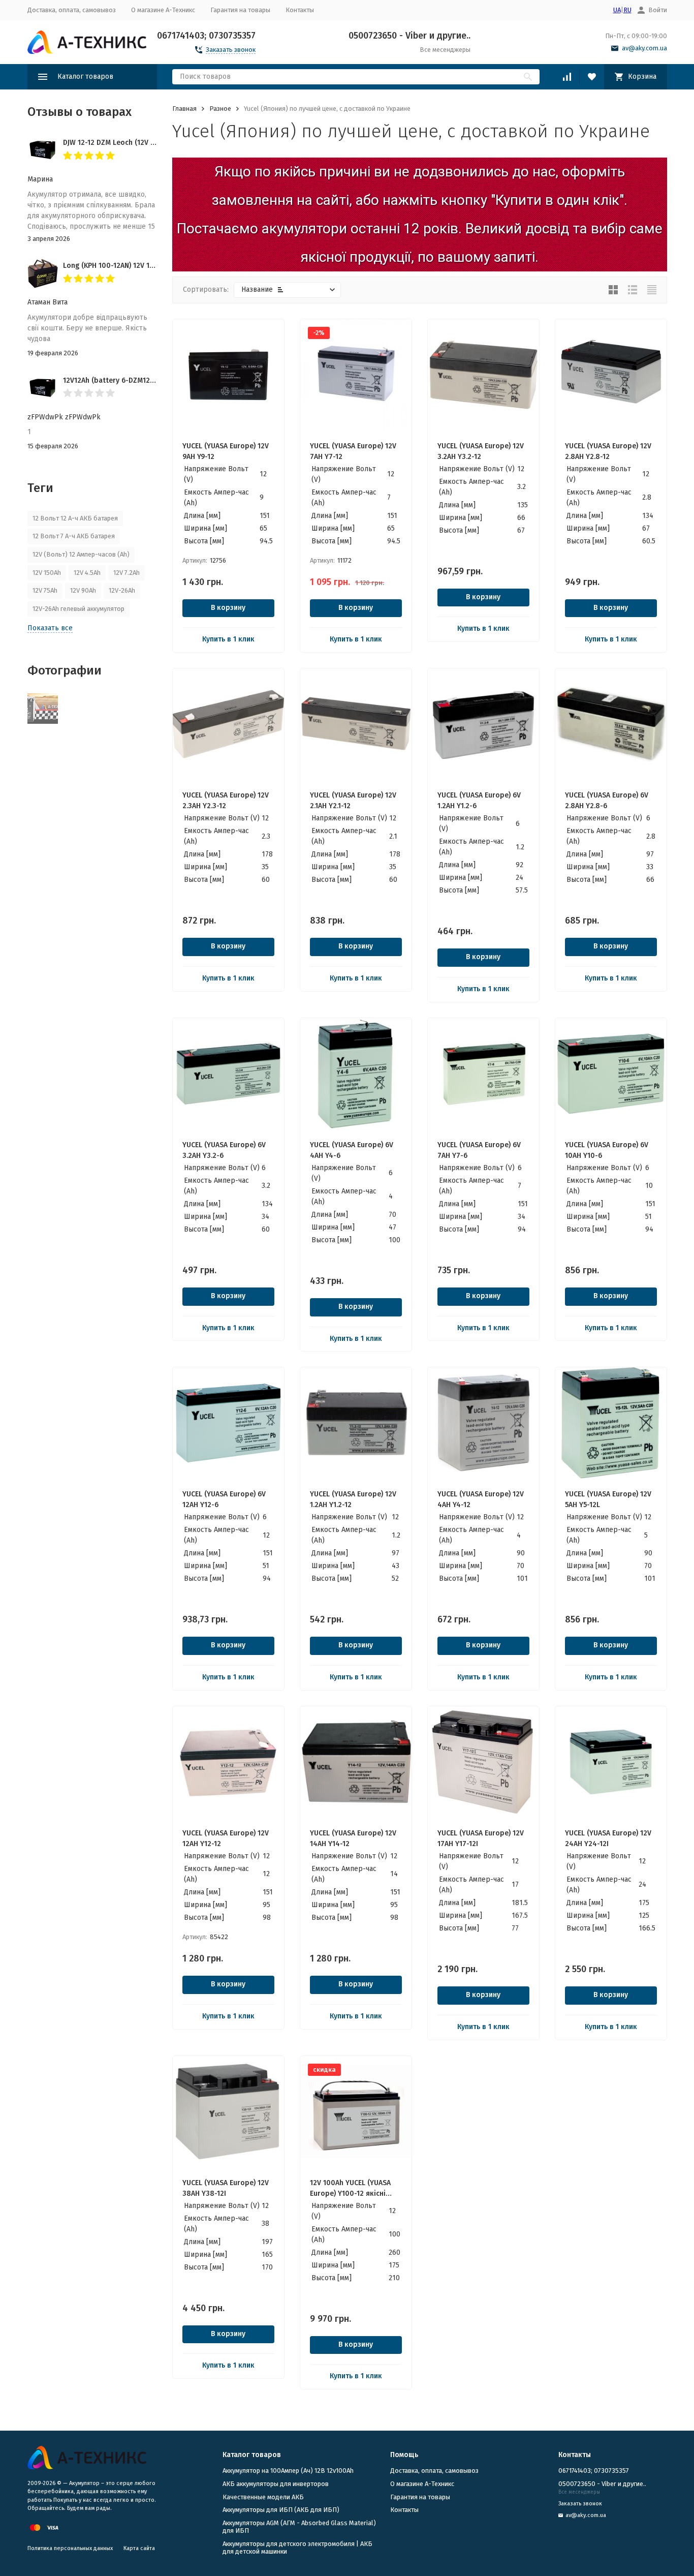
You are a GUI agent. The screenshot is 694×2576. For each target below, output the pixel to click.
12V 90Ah (83, 590)
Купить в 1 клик (228, 639)
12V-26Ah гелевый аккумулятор (78, 609)
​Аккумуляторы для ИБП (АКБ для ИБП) (281, 2510)
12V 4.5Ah (87, 573)
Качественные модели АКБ (263, 2497)
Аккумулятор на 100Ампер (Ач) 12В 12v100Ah (288, 2471)
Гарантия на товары (240, 10)
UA (617, 10)
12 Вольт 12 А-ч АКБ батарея (75, 518)
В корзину (228, 608)
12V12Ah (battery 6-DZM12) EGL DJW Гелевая (137, 380)
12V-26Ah (122, 590)
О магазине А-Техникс (163, 10)
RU (627, 10)
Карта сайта (139, 2548)
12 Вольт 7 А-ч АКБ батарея (74, 536)
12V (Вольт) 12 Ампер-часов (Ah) (81, 554)
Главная (184, 109)
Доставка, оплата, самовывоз (72, 10)
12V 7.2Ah (127, 573)
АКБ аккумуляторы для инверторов (276, 2484)
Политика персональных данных (70, 2548)
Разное (220, 109)
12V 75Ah (45, 590)
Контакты (300, 10)
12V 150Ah (47, 573)
